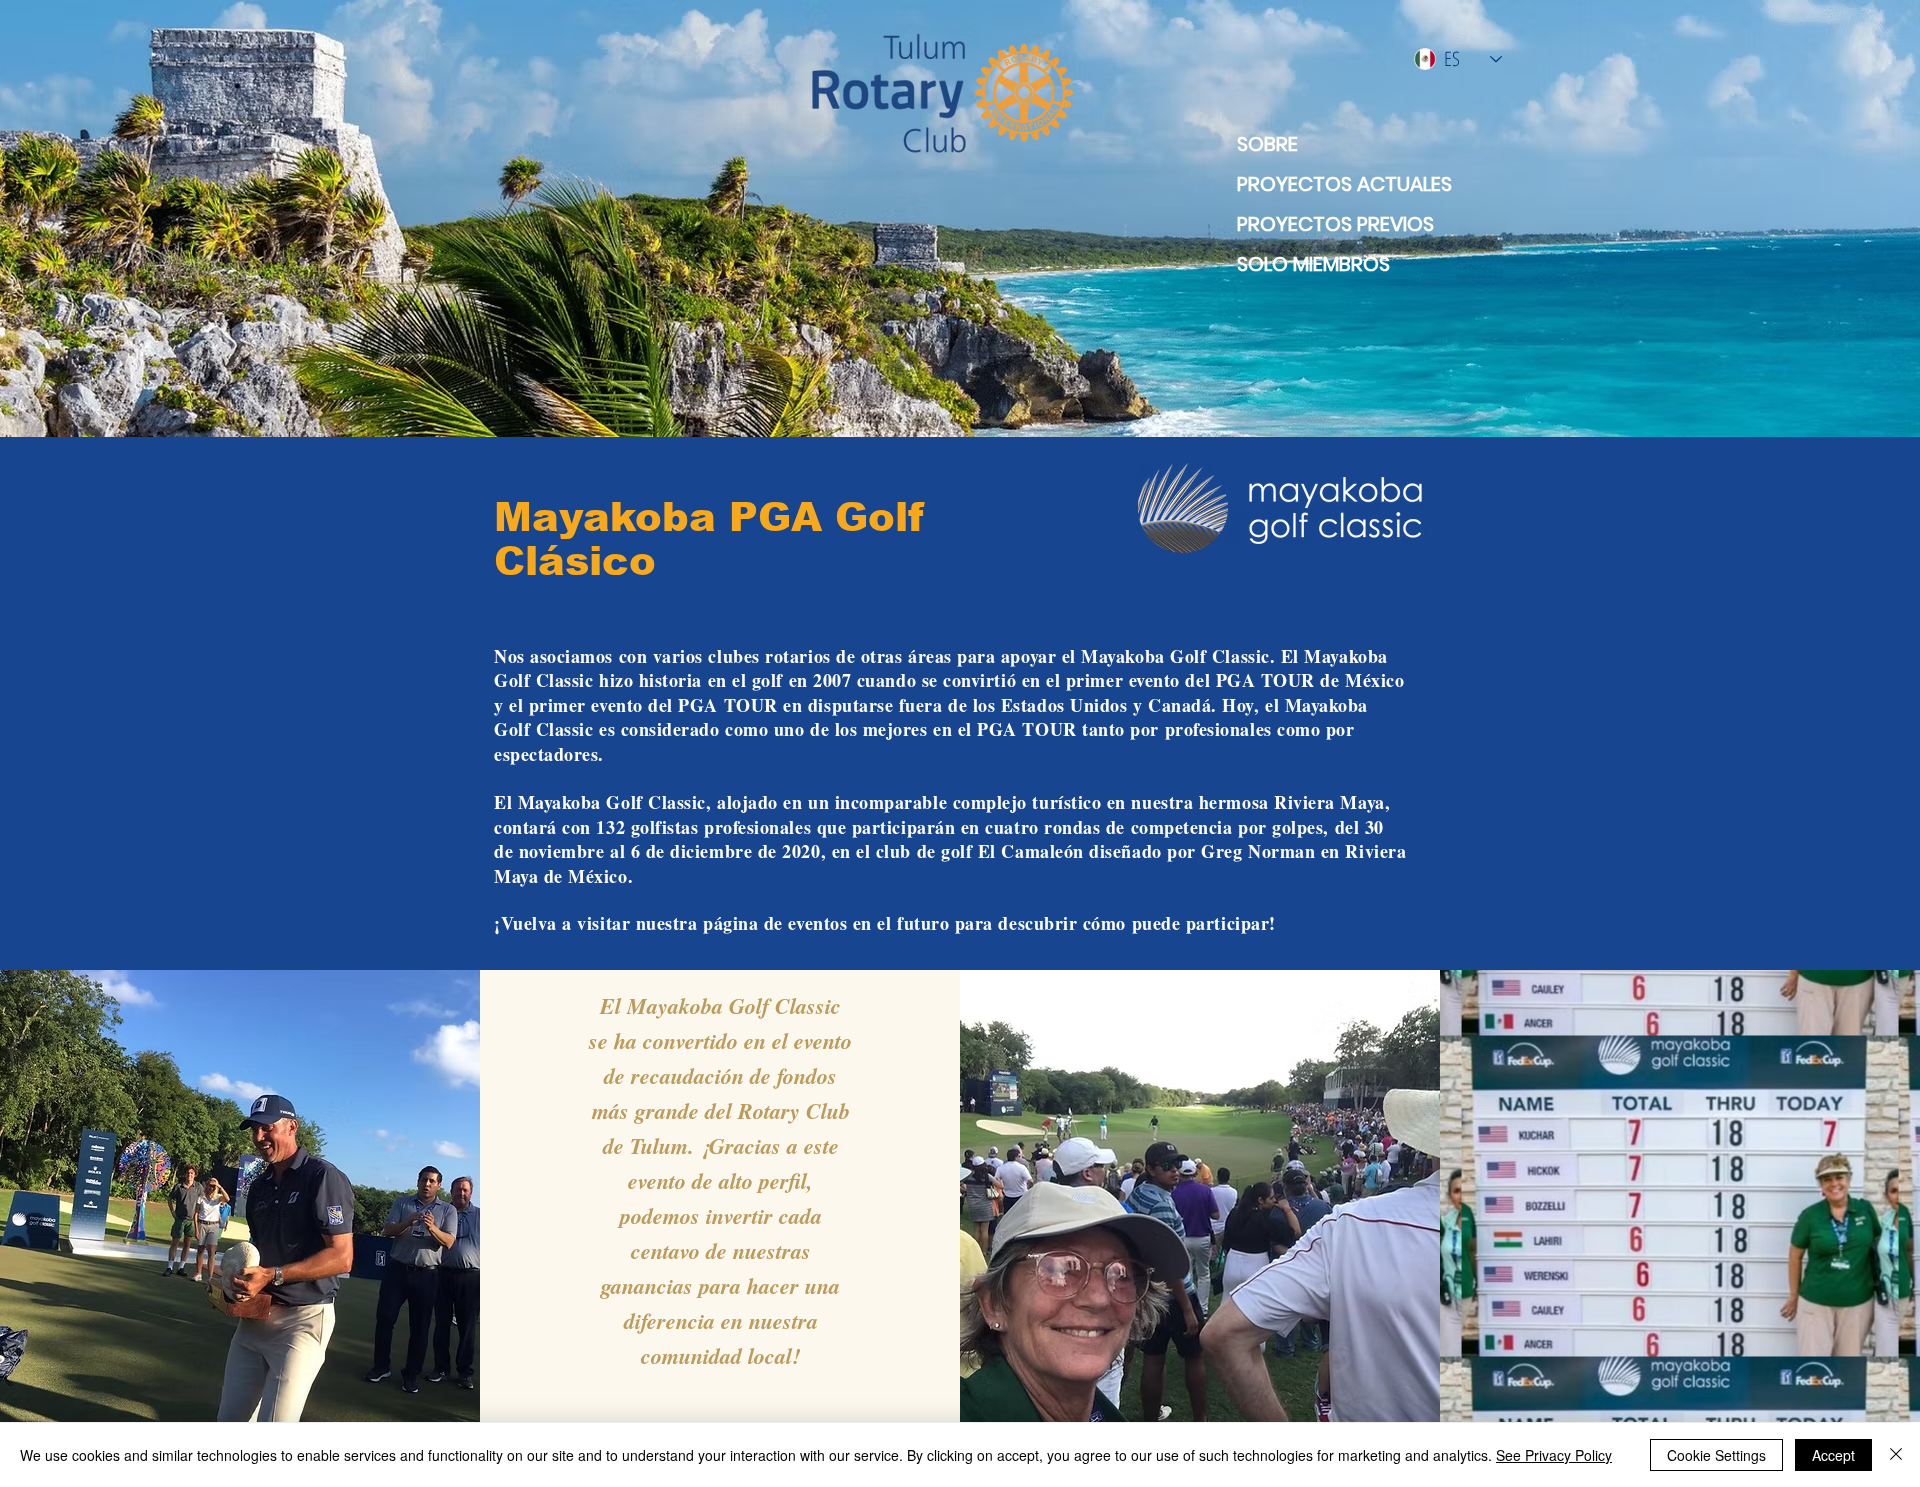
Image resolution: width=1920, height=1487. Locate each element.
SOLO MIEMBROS (1313, 264)
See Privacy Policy (1554, 1455)
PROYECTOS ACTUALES (1335, 184)
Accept (1833, 1455)
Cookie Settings (1716, 1455)
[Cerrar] (1896, 1455)
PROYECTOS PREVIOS (1335, 224)
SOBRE (1267, 144)
